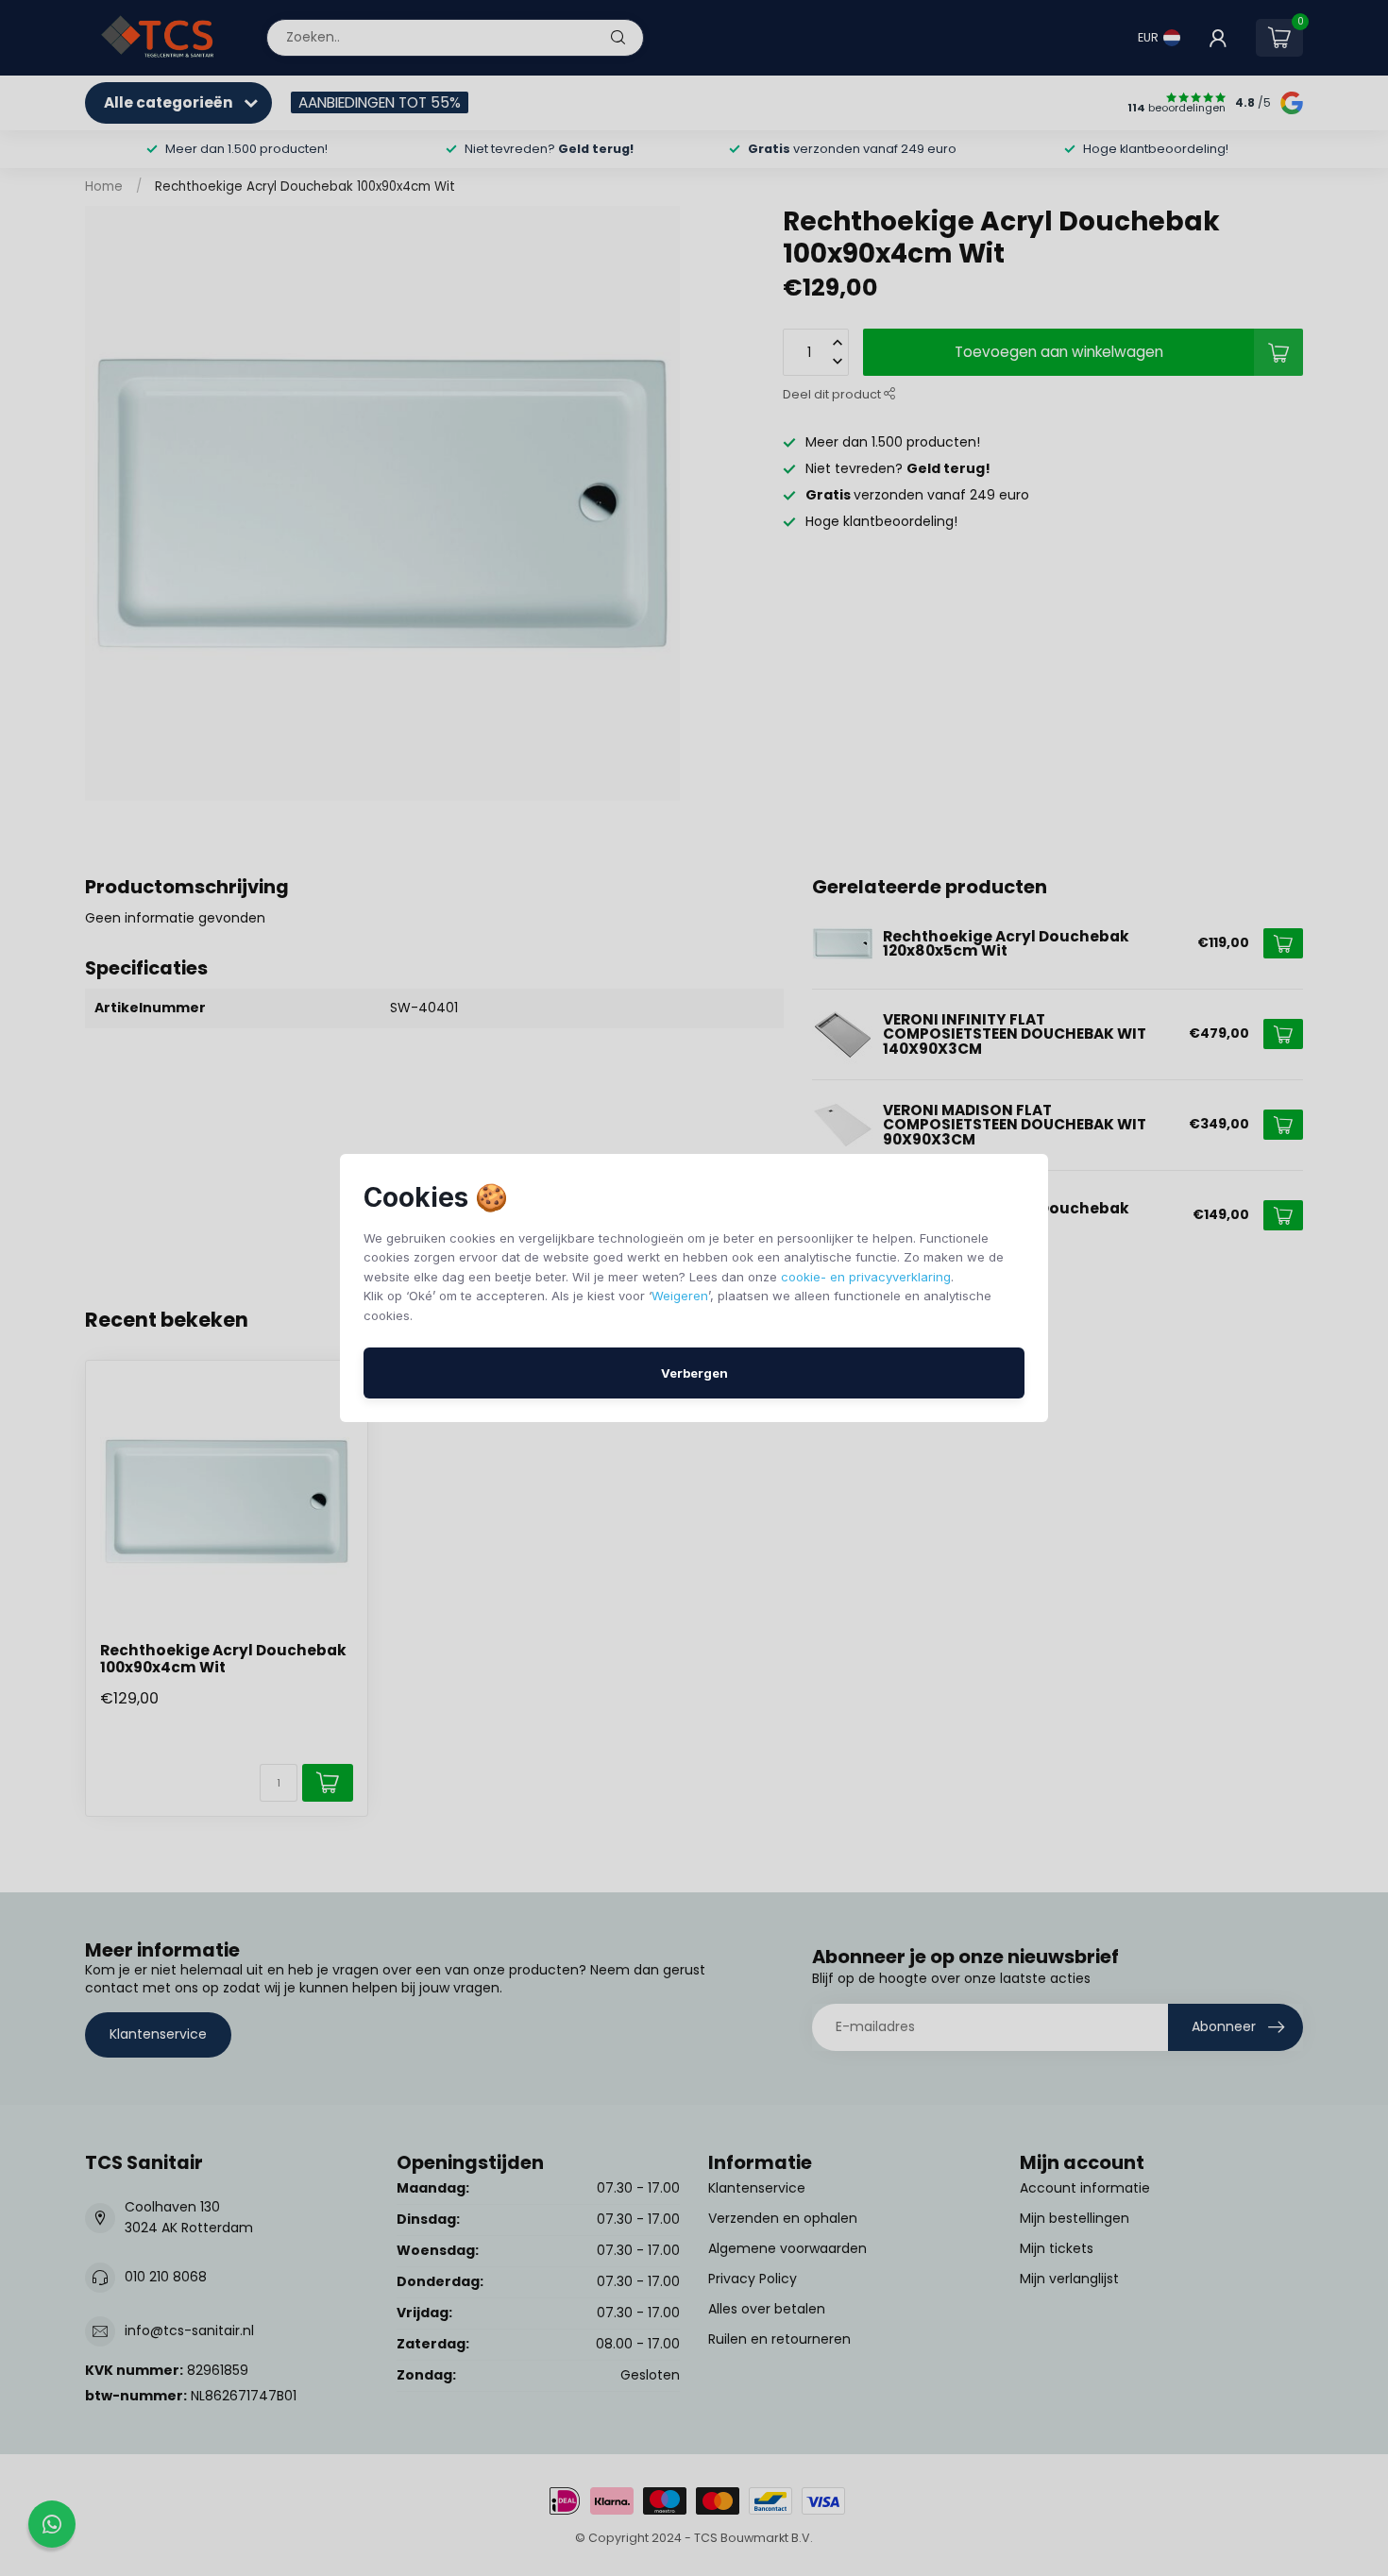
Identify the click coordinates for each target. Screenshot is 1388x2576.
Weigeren (680, 1296)
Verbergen (694, 1373)
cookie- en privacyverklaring (866, 1277)
